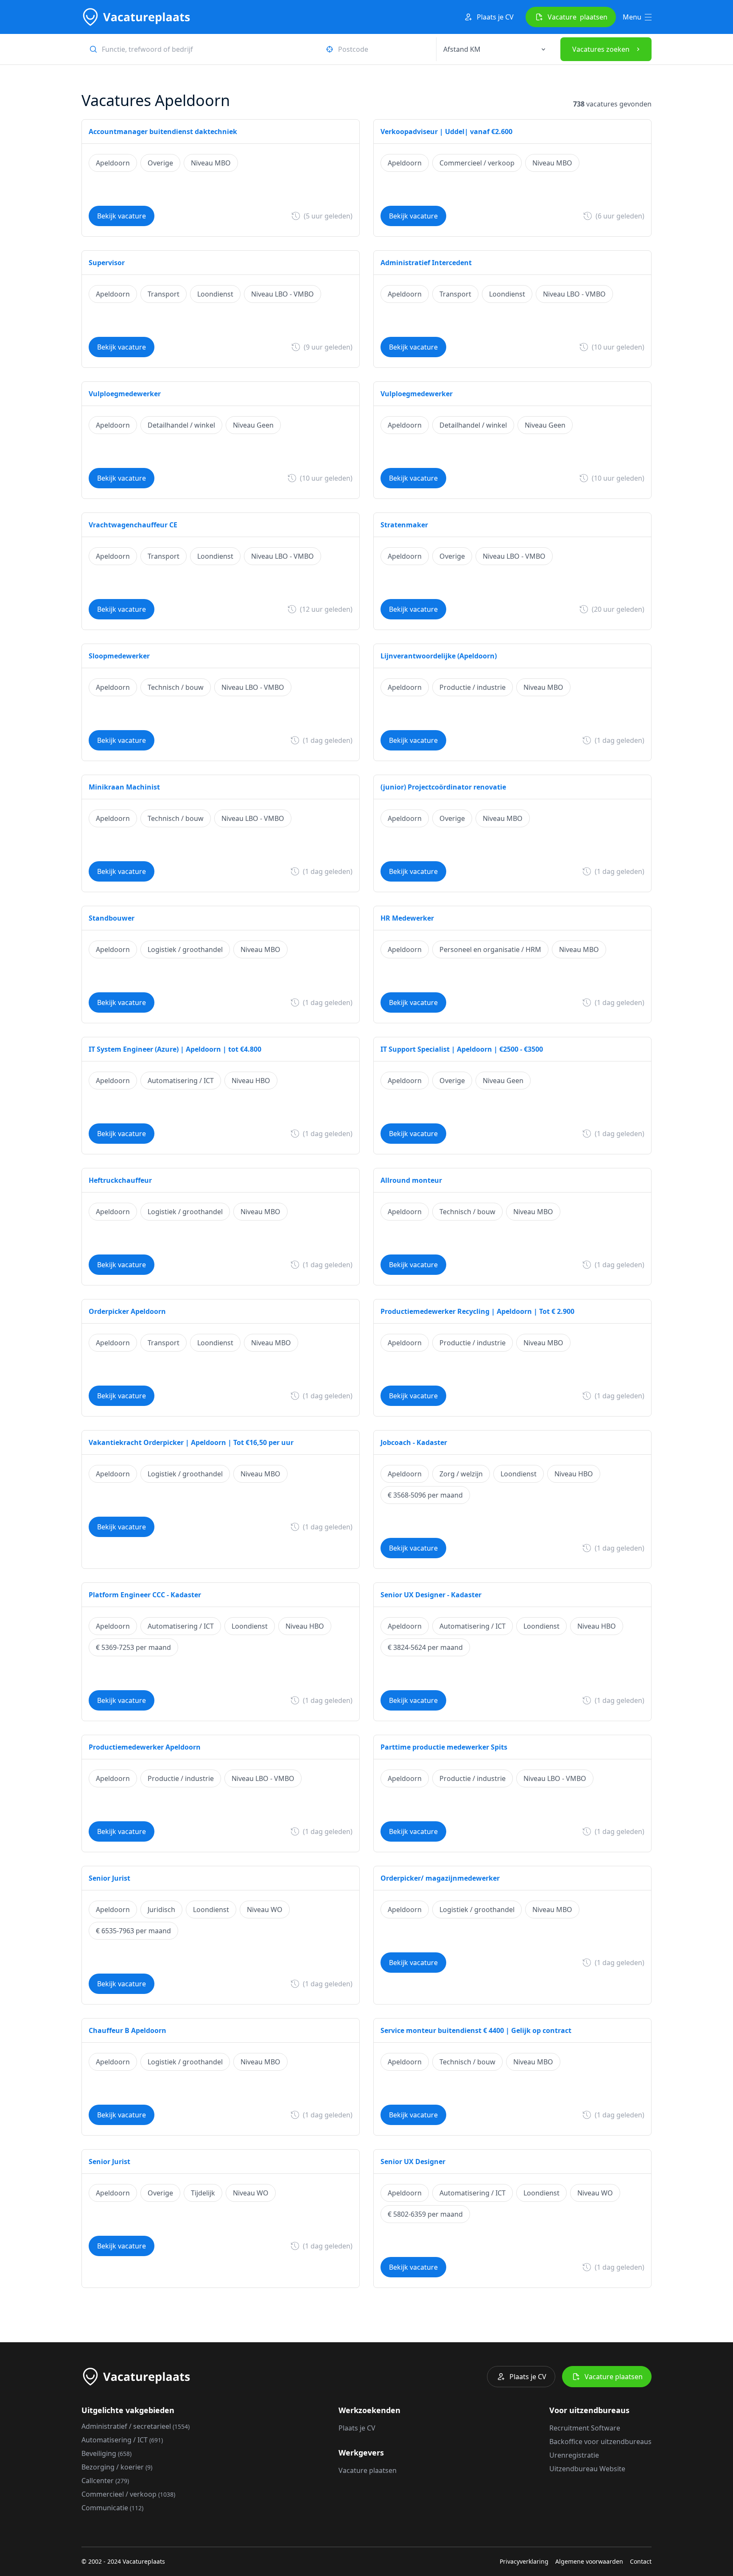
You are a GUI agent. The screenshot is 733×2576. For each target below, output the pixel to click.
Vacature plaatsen (614, 2377)
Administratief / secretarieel (136, 2426)
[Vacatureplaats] (136, 17)
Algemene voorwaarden (589, 2561)
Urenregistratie (574, 2455)
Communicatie (112, 2508)
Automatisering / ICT (122, 2440)
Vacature (578, 17)
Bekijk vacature (122, 216)
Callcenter (105, 2481)
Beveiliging (106, 2453)
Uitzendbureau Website (587, 2469)
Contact (641, 2561)
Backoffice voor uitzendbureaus (600, 2442)
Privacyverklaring (524, 2561)
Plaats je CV (495, 17)
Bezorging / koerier (117, 2467)
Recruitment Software (585, 2428)
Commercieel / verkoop (128, 2494)
